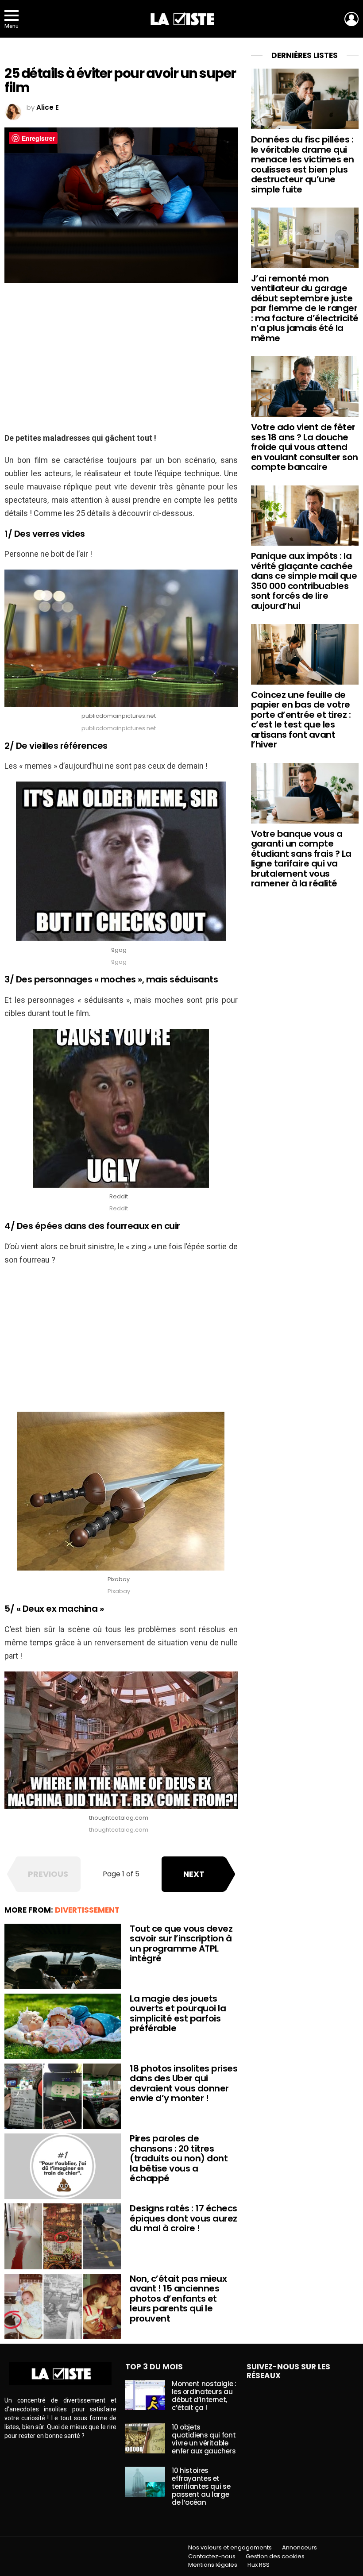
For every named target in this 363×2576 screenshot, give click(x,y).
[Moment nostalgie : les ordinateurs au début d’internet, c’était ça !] (145, 2395)
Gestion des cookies (275, 2557)
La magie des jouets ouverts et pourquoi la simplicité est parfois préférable (178, 2014)
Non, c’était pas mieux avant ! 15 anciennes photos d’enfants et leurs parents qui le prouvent (178, 2299)
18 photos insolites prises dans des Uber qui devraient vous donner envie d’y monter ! (183, 2083)
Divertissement (87, 1910)
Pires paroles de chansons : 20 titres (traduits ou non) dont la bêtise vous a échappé (179, 2158)
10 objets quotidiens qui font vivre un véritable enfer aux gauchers (204, 2439)
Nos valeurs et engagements (230, 2548)
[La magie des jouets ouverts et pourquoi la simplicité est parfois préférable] (63, 2026)
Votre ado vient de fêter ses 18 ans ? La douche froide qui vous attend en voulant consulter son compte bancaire (305, 447)
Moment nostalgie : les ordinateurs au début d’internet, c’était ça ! (204, 2396)
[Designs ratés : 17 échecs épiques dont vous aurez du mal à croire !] (63, 2236)
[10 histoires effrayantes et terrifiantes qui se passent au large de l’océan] (145, 2482)
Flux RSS (259, 2565)
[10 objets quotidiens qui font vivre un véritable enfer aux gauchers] (145, 2438)
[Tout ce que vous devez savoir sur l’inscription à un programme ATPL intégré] (63, 1956)
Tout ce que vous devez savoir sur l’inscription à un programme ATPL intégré (181, 1944)
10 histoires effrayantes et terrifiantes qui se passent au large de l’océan (201, 2486)
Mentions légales (213, 2565)
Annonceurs (299, 2548)
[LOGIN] (351, 19)
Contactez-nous (212, 2557)
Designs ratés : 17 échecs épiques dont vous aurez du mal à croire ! (183, 2218)
